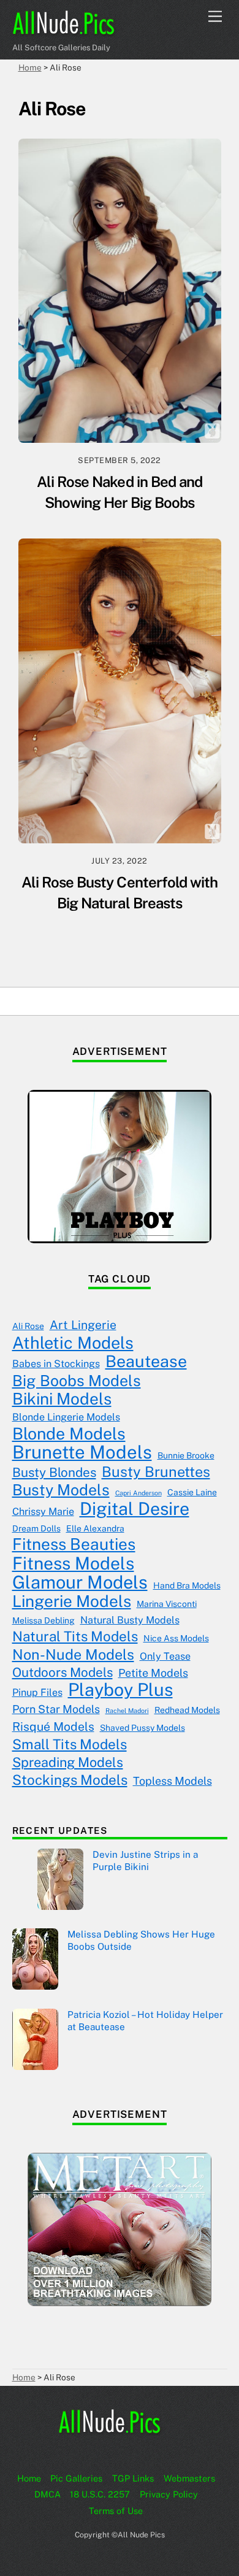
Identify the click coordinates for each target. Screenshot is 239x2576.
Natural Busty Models (130, 1620)
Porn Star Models (56, 1709)
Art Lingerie (83, 1325)
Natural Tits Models (75, 1636)
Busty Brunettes (156, 1472)
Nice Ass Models (176, 1638)
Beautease (146, 1362)
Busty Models (61, 1490)
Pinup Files (37, 1692)
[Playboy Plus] (120, 1240)
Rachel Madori (127, 1711)
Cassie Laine (192, 1492)
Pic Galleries (76, 2478)
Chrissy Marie (43, 1512)
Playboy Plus (120, 1690)
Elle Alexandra (95, 1528)
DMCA (47, 2494)
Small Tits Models (70, 1744)
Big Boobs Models (77, 1381)
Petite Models (153, 1673)
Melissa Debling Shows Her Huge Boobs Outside (141, 1940)
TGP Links (133, 2478)
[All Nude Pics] (74, 31)
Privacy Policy (169, 2494)
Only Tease (165, 1656)
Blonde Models (69, 1434)
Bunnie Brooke (186, 1455)
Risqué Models (53, 1727)
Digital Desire (135, 1509)
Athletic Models (73, 1343)
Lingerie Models (72, 1601)
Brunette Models (82, 1452)
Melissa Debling (44, 1620)
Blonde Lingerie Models (66, 1417)
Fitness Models (73, 1563)
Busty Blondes (54, 1472)
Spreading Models (68, 1762)
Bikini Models (62, 1399)
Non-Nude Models (73, 1655)
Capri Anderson (138, 1493)
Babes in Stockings (56, 1364)
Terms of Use (116, 2511)
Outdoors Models (63, 1672)
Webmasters (189, 2478)
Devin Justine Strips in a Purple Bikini (145, 1861)
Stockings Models (70, 1780)
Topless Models (173, 1781)
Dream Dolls (36, 1528)
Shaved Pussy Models (142, 1728)
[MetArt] (120, 2303)
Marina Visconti (167, 1604)
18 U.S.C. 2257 (100, 2494)
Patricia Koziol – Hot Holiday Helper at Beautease (145, 2021)
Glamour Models (80, 1582)
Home (29, 2478)
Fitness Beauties (74, 1544)
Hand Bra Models (187, 1585)
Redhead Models (187, 1710)
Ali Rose (28, 1326)
